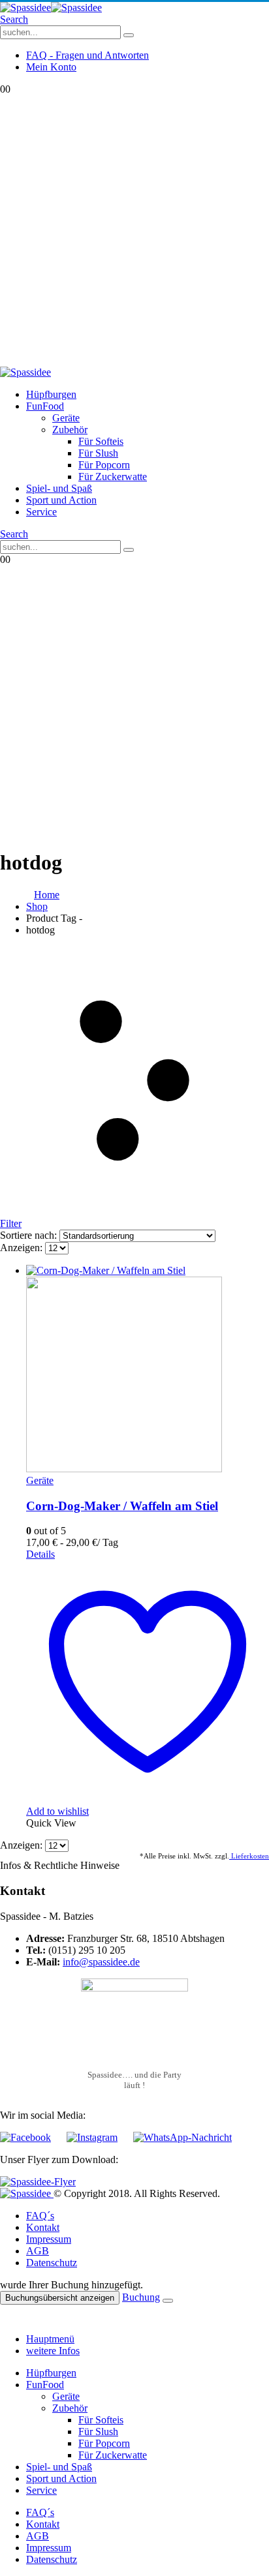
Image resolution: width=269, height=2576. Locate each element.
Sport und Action (61, 500)
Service (41, 512)
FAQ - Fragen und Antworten (87, 55)
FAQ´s (40, 2216)
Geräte (66, 418)
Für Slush (98, 453)
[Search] (129, 35)
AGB (38, 2251)
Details (40, 1554)
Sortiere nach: (30, 1235)
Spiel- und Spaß (59, 488)
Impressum (49, 2239)
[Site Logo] (51, 8)
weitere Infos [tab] (53, 2351)
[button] (14, 19)
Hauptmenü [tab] (50, 2339)
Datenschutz (52, 2263)
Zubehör (70, 430)
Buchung (141, 2297)
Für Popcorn (104, 465)
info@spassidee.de (101, 1962)
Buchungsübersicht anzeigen (60, 2298)
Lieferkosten (249, 1856)
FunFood (45, 406)
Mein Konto (51, 67)
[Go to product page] (148, 1370)
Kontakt (43, 2227)
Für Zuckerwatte (113, 477)
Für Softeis (101, 441)
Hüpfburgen (51, 394)
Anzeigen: (23, 1248)
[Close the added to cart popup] (168, 2301)
